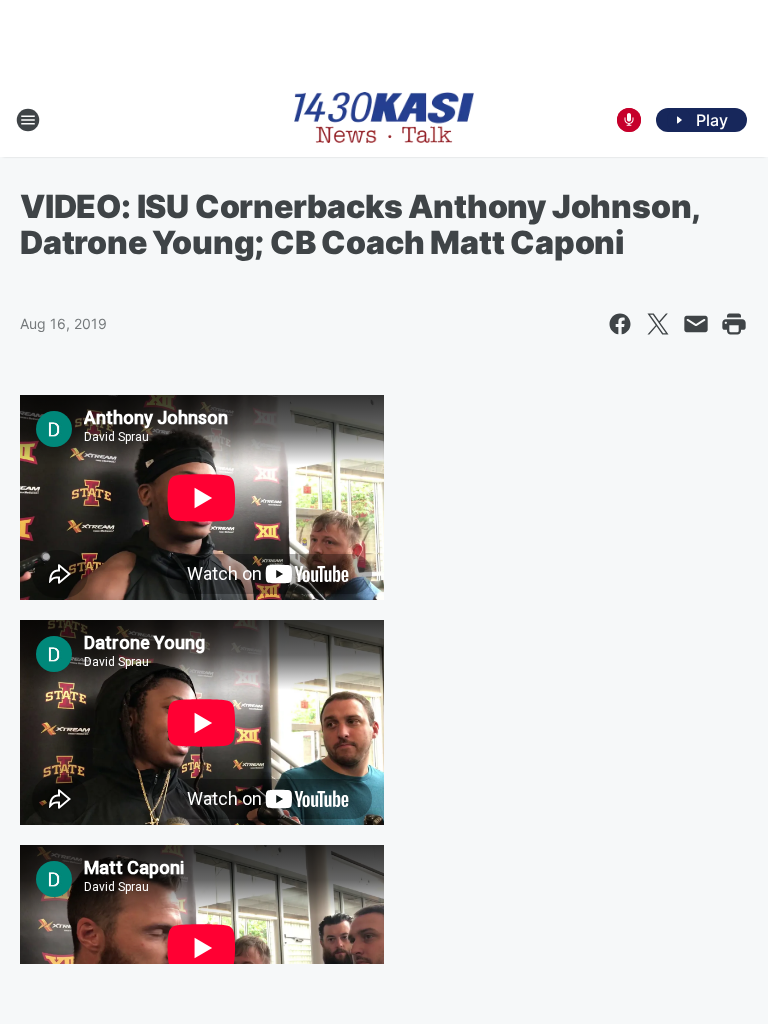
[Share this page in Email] (696, 324)
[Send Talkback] (629, 120)
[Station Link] (384, 119)
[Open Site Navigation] (28, 120)
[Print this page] (734, 324)
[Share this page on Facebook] (620, 324)
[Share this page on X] (658, 324)
